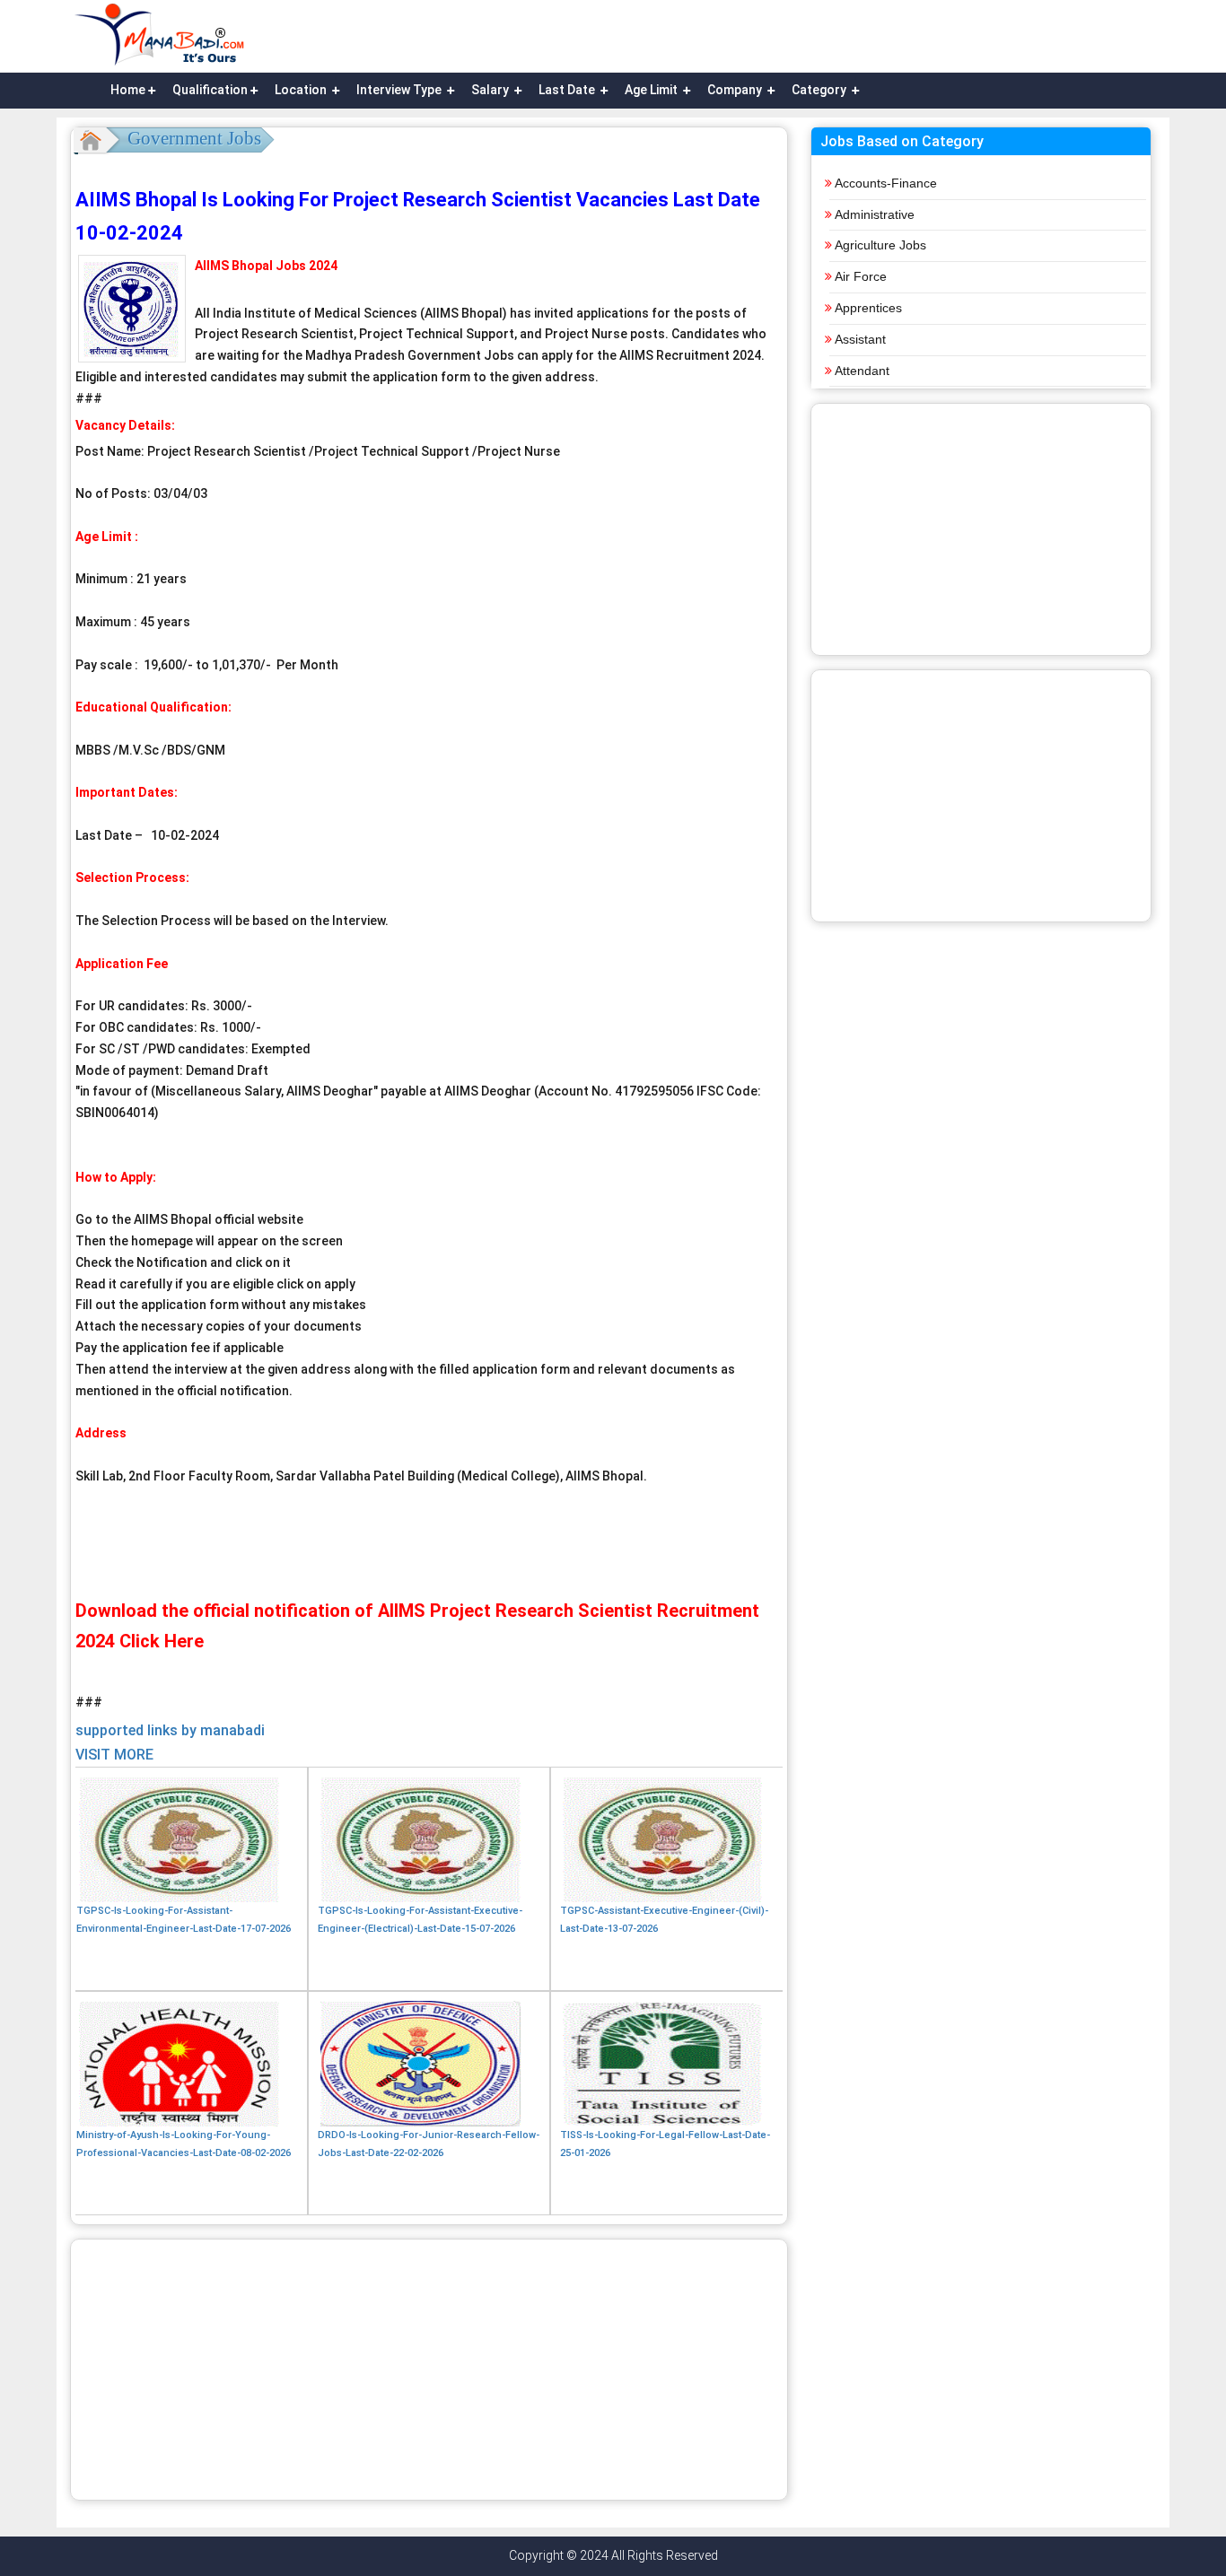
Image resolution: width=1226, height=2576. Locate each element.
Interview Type (400, 90)
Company (736, 90)
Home (128, 90)
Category (820, 90)
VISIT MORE (114, 1755)
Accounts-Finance (886, 183)
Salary (491, 90)
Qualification (210, 90)
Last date (568, 90)
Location (302, 90)
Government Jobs (194, 138)
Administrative (875, 214)
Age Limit (652, 90)
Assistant (860, 339)
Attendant (862, 371)
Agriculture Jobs (880, 245)
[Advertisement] (429, 2370)
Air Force (861, 276)
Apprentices (868, 308)
